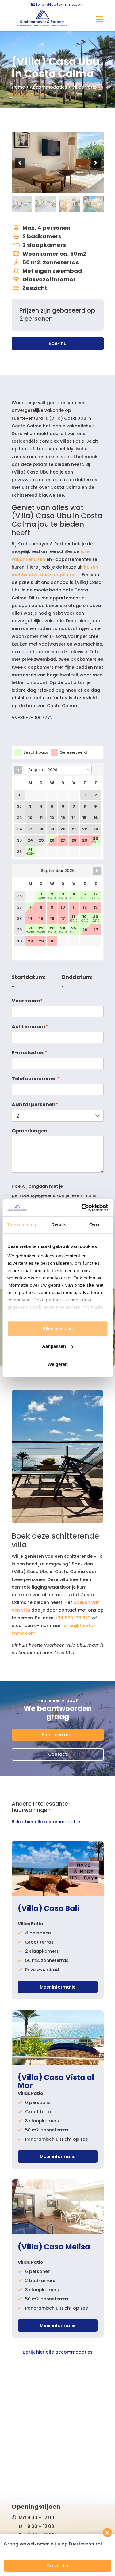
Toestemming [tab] (22, 1225)
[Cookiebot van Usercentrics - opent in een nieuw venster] (82, 1208)
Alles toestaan (57, 1328)
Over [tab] (94, 1225)
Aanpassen (54, 1346)
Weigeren (58, 1364)
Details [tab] (59, 1225)
